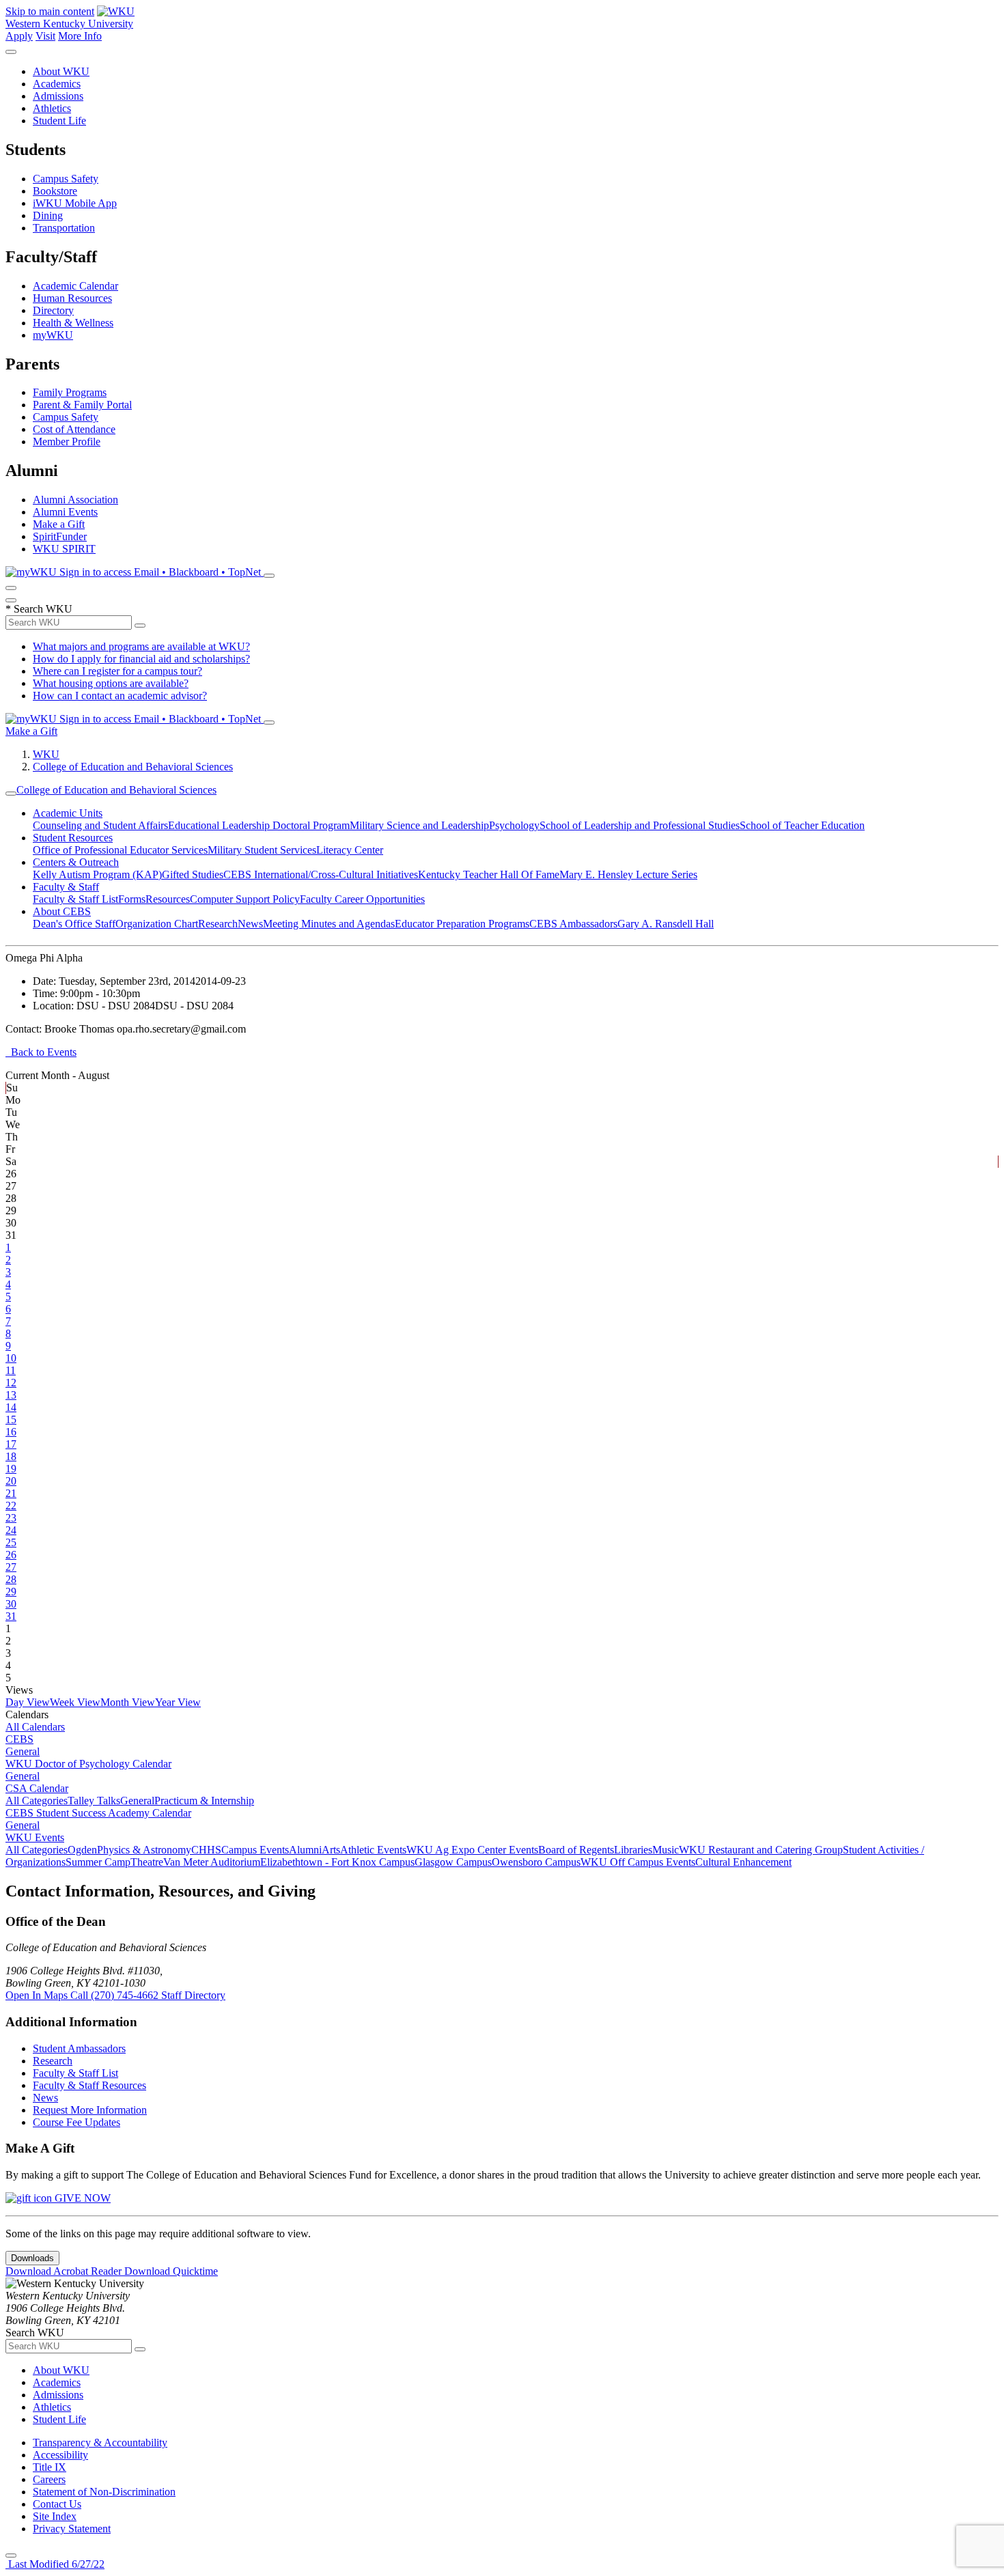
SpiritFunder (60, 536)
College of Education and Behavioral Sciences (133, 767)
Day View (28, 1702)
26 (11, 1555)
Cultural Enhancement (743, 1862)
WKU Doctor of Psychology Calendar (88, 1764)
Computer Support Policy (245, 899)
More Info (80, 36)
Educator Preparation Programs (462, 924)
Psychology (514, 825)
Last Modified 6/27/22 (55, 2564)
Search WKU (39, 609)
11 (11, 1370)
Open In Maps (38, 1995)
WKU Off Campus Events (638, 1862)
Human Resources (72, 298)
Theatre (147, 1862)
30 (11, 1604)
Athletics (52, 108)
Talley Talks (94, 1801)
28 (11, 1579)
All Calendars (35, 1727)
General (23, 1751)
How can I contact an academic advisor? (120, 696)
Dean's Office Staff (74, 924)
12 (11, 1383)
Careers (49, 2479)
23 (11, 1518)
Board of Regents (576, 1850)
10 (11, 1358)
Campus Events (255, 1850)
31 (11, 1616)
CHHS (206, 1850)
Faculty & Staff (66, 887)
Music (666, 1850)
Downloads (32, 2258)
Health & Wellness (73, 323)
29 (11, 1592)
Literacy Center (350, 850)
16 (11, 1432)
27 (11, 1567)
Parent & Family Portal (82, 405)
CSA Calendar (37, 1788)
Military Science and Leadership (419, 825)
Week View (75, 1702)
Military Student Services (262, 850)
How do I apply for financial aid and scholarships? (141, 659)
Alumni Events (65, 512)
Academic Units (68, 813)
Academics (57, 84)
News (250, 924)
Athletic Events (373, 1850)
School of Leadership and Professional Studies (640, 825)
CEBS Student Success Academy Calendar (98, 1813)
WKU (46, 754)
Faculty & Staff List (75, 899)
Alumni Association (75, 500)
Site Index (55, 2516)
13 (11, 1395)
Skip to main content (50, 11)
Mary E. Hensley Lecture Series (628, 874)
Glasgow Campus (453, 1862)
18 (11, 1456)
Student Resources (73, 838)
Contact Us (57, 2504)
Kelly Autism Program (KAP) (97, 874)
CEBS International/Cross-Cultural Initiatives (321, 874)
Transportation (64, 228)
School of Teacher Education (802, 825)
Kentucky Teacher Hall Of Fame (489, 874)
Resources (168, 899)
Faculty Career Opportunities (362, 899)
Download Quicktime (171, 2271)
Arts (331, 1850)
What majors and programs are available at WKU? (141, 646)
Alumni (305, 1850)
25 (11, 1542)
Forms (132, 899)
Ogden (82, 1850)
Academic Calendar (75, 286)
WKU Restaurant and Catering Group (761, 1850)
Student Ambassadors (79, 2048)
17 (11, 1444)
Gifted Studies (193, 874)
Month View (128, 1702)
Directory (53, 310)
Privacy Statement (72, 2529)
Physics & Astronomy (144, 1850)
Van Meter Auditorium (212, 1862)
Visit (45, 36)
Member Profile (67, 442)
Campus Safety (66, 179)
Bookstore (55, 191)
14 (11, 1407)
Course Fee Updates (76, 2122)
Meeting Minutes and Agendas (329, 924)
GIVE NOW (81, 2198)
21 (11, 1493)
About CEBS (62, 911)
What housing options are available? (111, 683)
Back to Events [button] (41, 1052)
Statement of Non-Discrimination (104, 2492)
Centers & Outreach (76, 862)
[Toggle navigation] (11, 794)
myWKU (53, 335)
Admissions (58, 96)
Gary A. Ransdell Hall (666, 924)
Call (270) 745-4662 (116, 1995)
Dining (48, 215)
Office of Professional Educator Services (120, 850)
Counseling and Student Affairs (100, 825)
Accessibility (60, 2455)
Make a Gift (59, 524)
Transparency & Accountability (100, 2442)
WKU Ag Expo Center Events (472, 1850)
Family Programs (70, 392)
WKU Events (35, 1837)
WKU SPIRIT (64, 549)
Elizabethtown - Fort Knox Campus (337, 1862)
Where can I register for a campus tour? (117, 671)
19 (11, 1469)
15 (11, 1419)
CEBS (19, 1739)
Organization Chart (157, 924)
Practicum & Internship (204, 1801)
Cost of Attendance (74, 429)
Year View (178, 1702)
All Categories (37, 1801)
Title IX (50, 2467)
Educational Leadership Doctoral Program (259, 825)
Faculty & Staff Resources (89, 2085)
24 (11, 1530)
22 (11, 1506)
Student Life (59, 121)
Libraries (633, 1850)
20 (11, 1481)
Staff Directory (193, 1995)
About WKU (61, 71)
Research (218, 924)
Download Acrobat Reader (65, 2271)
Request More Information (90, 2110)
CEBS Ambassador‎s (573, 924)
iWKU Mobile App (75, 203)
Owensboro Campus (536, 1862)
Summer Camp (98, 1862)
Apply (19, 36)
